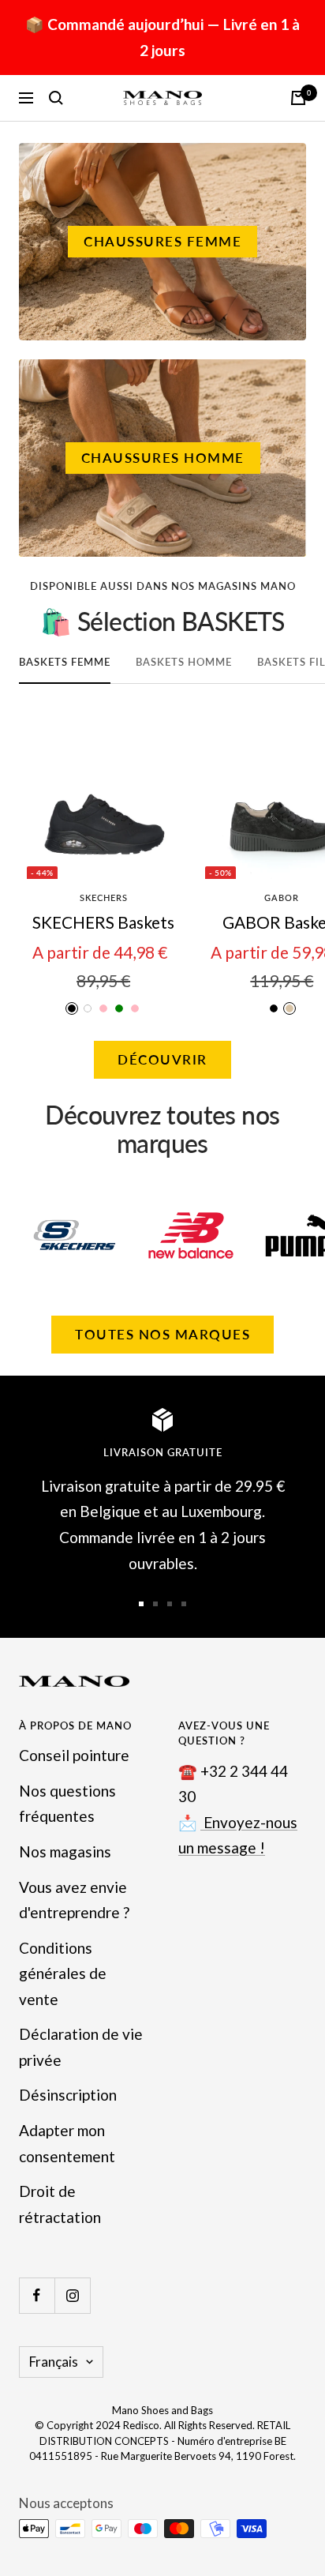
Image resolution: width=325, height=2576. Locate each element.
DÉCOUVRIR (162, 1059)
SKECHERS (104, 897)
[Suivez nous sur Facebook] (37, 2295)
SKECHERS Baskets (103, 922)
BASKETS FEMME (65, 662)
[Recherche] (56, 98)
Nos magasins (65, 1851)
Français (54, 2362)
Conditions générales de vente (63, 1973)
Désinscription (68, 2095)
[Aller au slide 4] (184, 1604)
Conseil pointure (74, 1755)
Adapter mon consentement (67, 2143)
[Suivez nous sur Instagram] (72, 2295)
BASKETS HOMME (184, 662)
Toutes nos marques (162, 1334)
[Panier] (298, 98)
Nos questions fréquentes (67, 1804)
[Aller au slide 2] (155, 1604)
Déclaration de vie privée (81, 2047)
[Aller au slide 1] (141, 1604)
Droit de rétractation (60, 2204)
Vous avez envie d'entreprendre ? (74, 1900)
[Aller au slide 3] (170, 1604)
